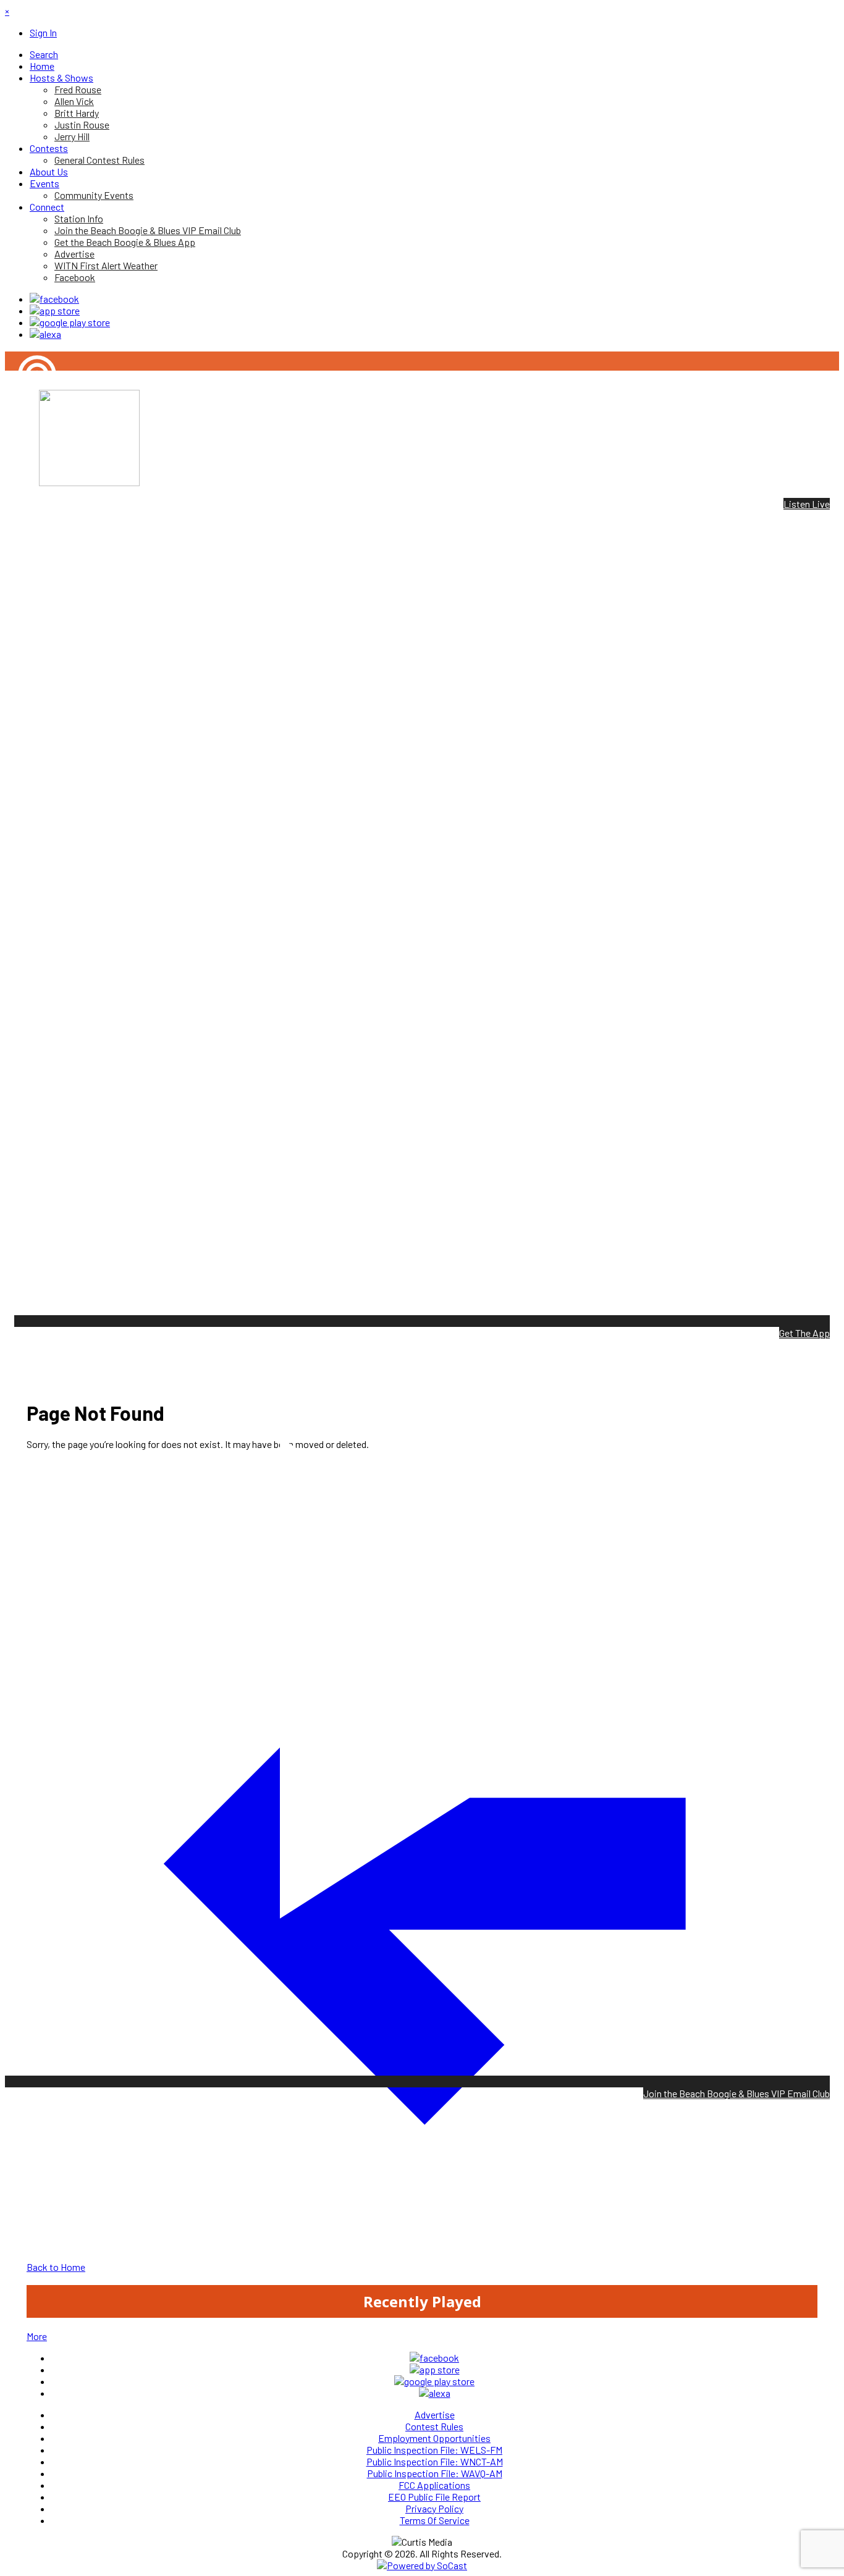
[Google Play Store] (70, 322)
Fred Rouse (28, 417)
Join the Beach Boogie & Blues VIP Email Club (736, 2093)
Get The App (804, 1333)
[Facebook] (54, 299)
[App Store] (55, 310)
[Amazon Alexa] (45, 334)
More (37, 2336)
